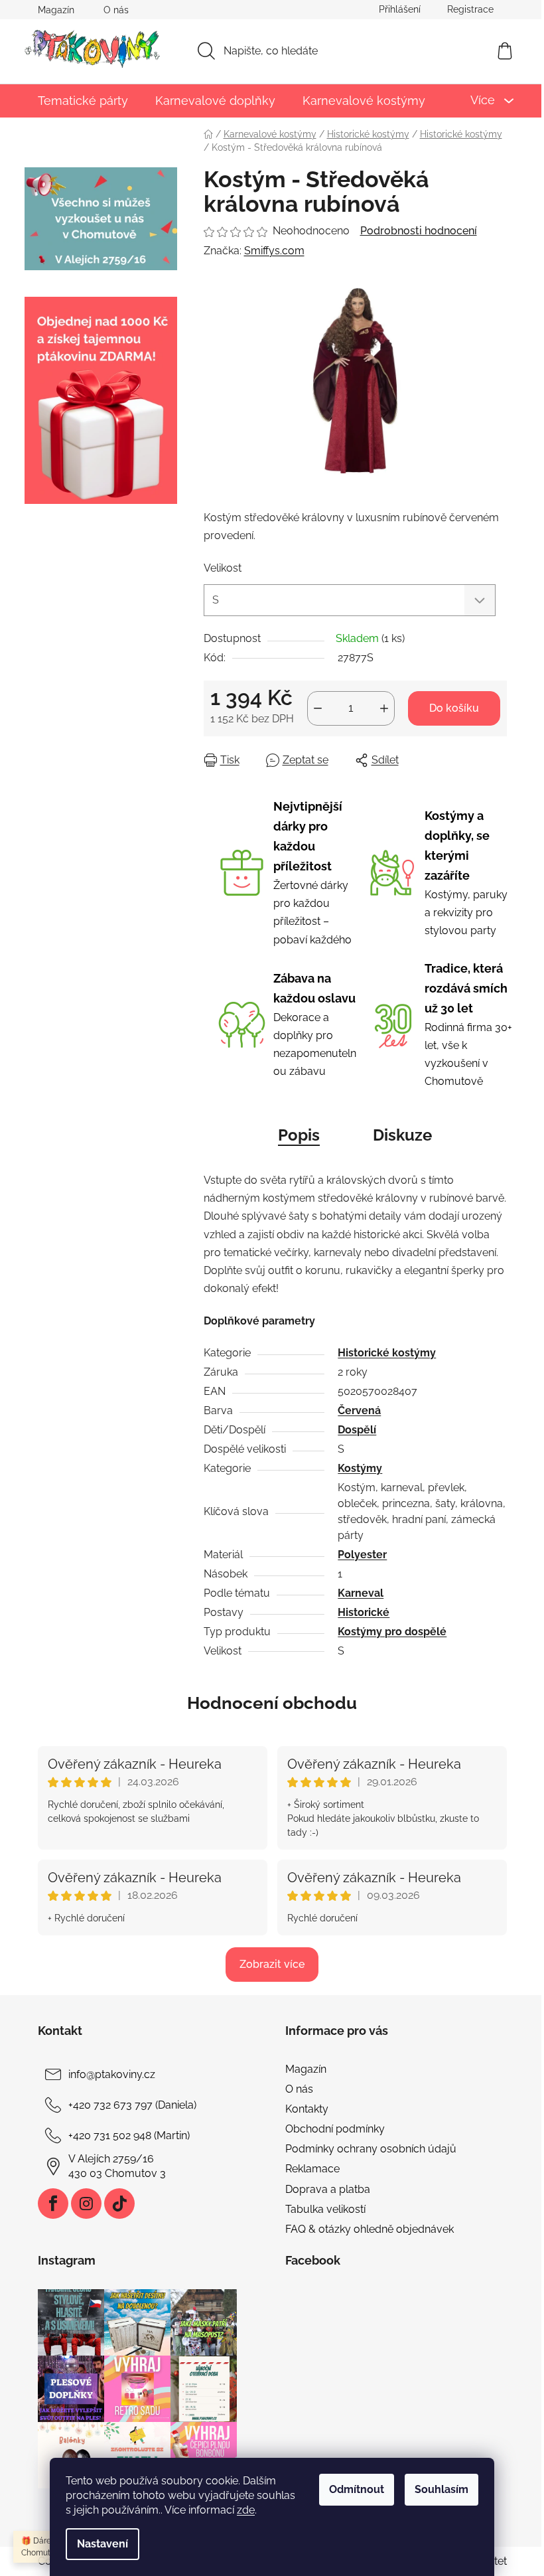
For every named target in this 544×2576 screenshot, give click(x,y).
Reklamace (312, 2169)
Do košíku (454, 708)
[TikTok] (119, 2204)
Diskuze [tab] (402, 1135)
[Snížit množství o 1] (318, 708)
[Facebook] (53, 2204)
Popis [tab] (299, 1135)
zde (246, 2510)
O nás (116, 10)
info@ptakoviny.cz (112, 2074)
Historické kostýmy (387, 1353)
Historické (364, 1612)
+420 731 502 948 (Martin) (129, 2135)
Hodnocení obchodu (272, 1703)
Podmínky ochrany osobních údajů (371, 2149)
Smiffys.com (274, 251)
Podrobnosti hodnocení (419, 231)
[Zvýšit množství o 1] (384, 708)
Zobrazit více (272, 1964)
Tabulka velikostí (325, 2209)
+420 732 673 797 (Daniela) (132, 2105)
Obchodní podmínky (335, 2129)
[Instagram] (86, 2204)
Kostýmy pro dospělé (392, 1632)
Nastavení (102, 2544)
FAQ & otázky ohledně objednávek (370, 2229)
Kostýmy (360, 1468)
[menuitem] (83, 101)
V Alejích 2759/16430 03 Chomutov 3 (117, 2166)
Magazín (56, 10)
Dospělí (357, 1430)
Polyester (362, 1555)
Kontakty (307, 2109)
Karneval (361, 1593)
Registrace (470, 9)
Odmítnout (357, 2489)
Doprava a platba (328, 2189)
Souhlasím (442, 2489)
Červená (359, 1410)
